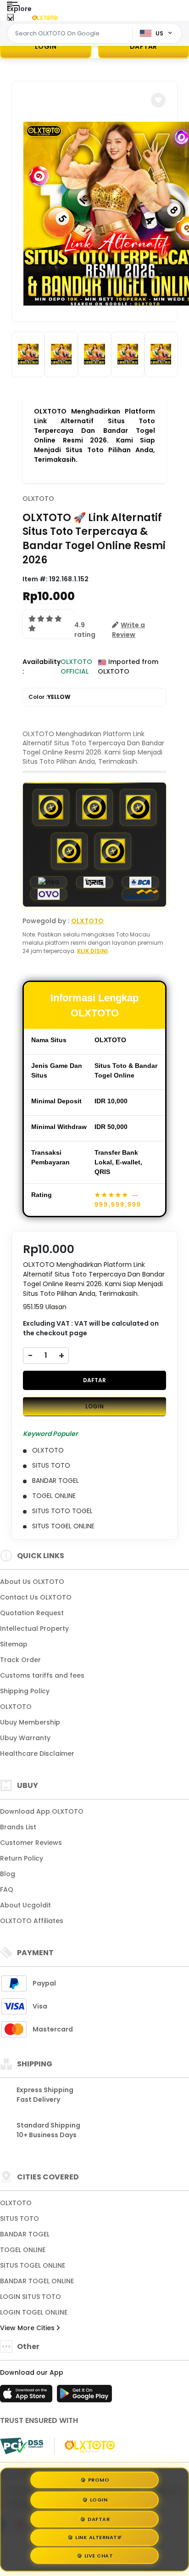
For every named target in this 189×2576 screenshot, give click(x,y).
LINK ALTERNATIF (99, 2538)
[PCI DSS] (22, 2446)
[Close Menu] (10, 20)
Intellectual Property (34, 1628)
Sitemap (14, 1644)
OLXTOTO (38, 499)
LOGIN (46, 46)
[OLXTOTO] (45, 17)
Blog (8, 1874)
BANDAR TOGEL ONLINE (37, 2281)
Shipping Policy (25, 1691)
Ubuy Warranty (25, 1738)
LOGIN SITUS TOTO (31, 2297)
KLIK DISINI (92, 951)
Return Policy (22, 1858)
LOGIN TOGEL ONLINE (34, 2312)
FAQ (7, 1889)
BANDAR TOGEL (25, 2234)
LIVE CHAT (99, 2558)
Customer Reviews (31, 1843)
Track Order (20, 1660)
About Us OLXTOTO (32, 1582)
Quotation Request (32, 1613)
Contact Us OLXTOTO (36, 1597)
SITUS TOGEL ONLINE (33, 2265)
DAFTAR (94, 1380)
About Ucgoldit (25, 1905)
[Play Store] (84, 2396)
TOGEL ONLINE (23, 2250)
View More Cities (28, 2328)
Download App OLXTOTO (42, 1811)
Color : (50, 697)
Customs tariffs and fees (42, 1675)
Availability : (42, 667)
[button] (158, 100)
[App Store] (28, 2396)
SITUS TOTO (19, 2219)
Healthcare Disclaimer (37, 1753)
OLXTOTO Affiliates (32, 1921)
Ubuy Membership (30, 1722)
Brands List (18, 1827)
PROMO (99, 2477)
